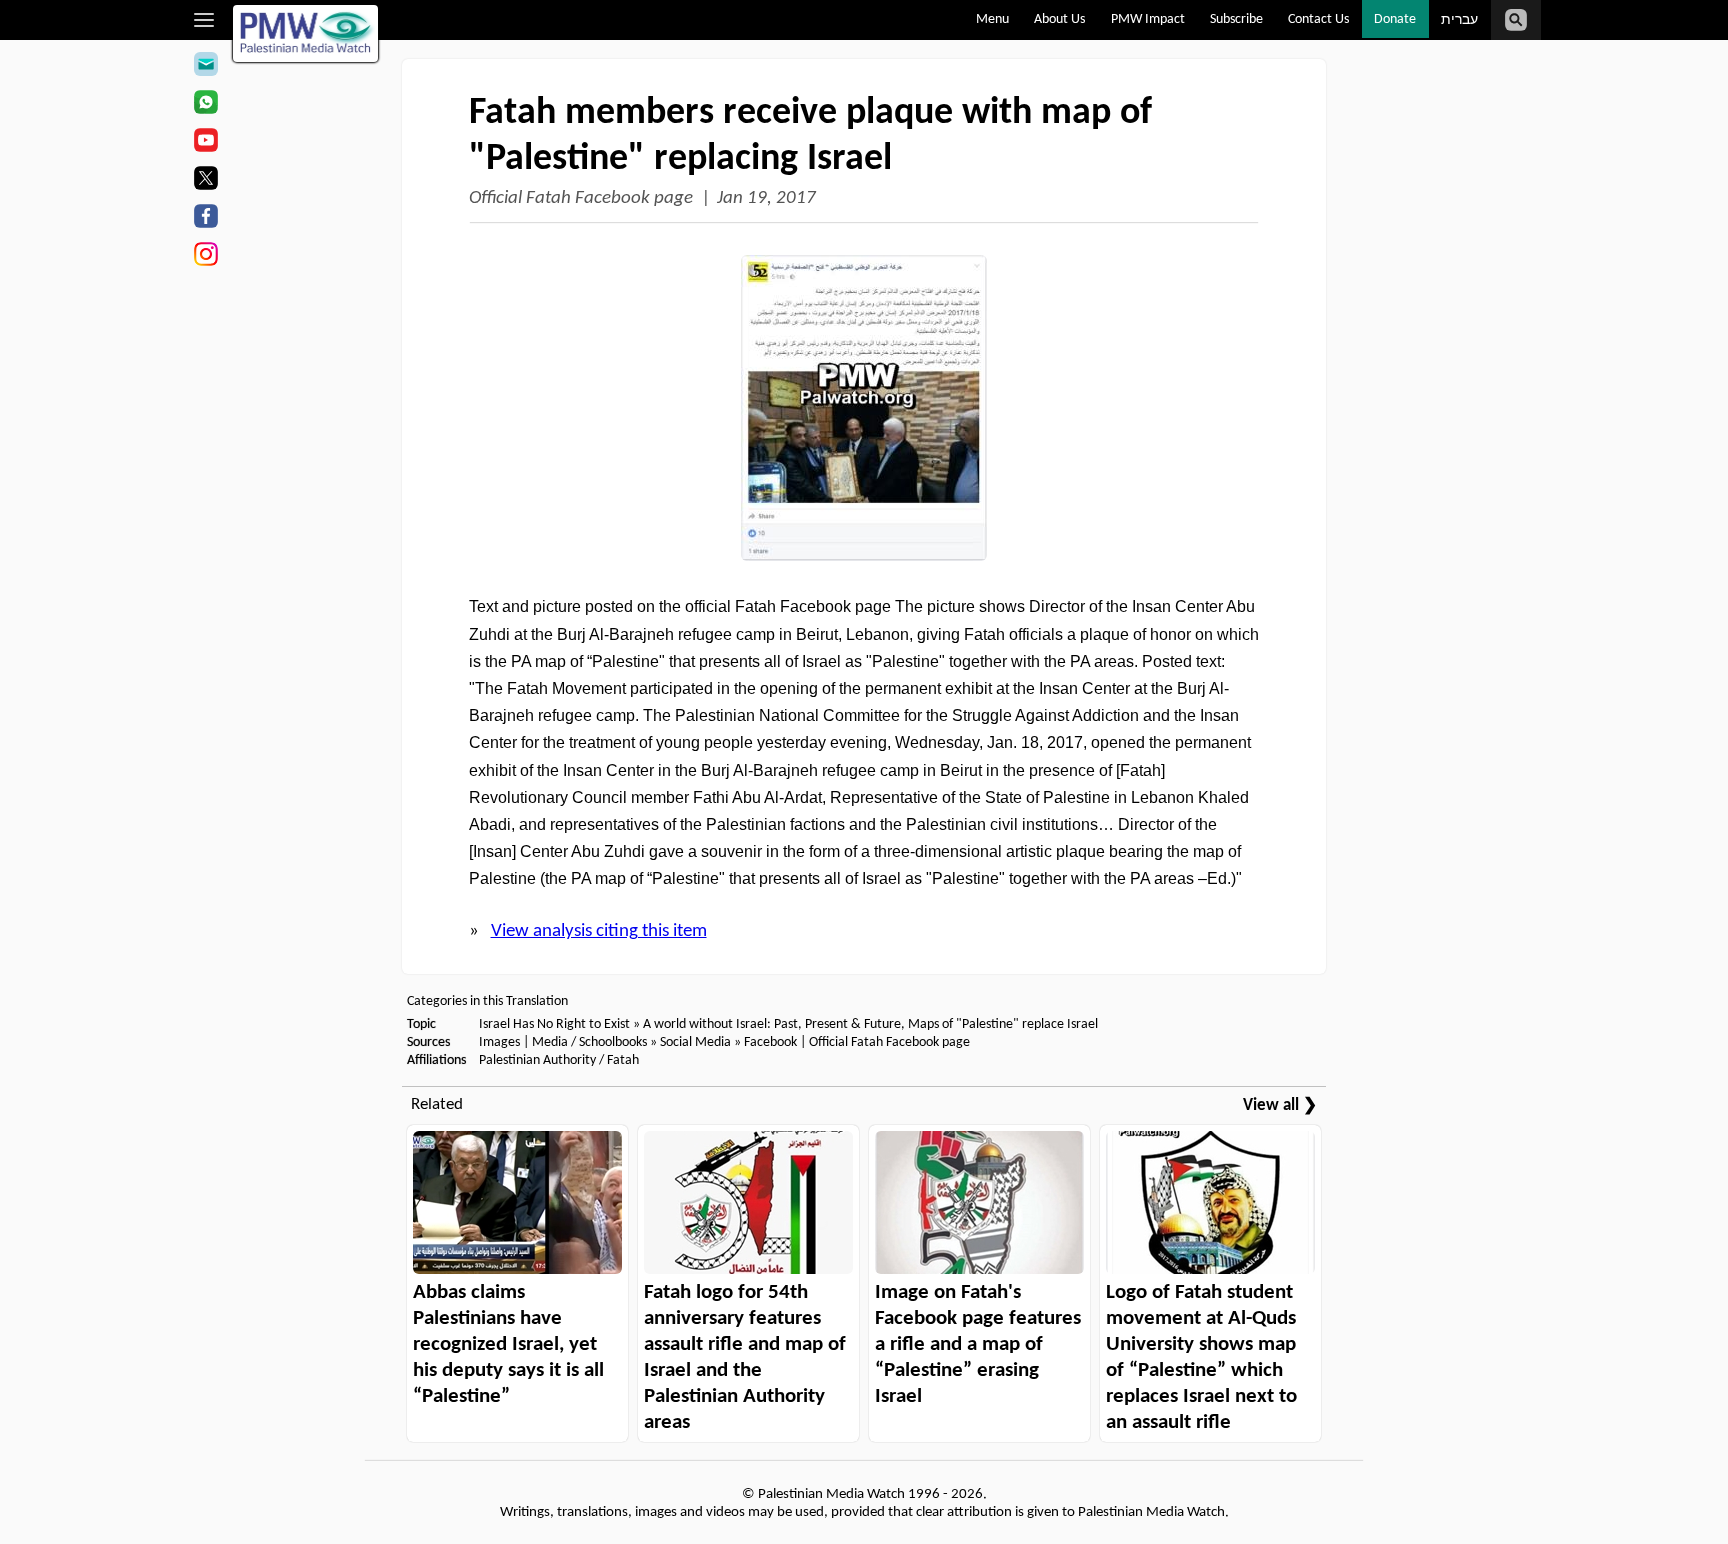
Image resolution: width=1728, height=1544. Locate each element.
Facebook (770, 1042)
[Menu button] (204, 20)
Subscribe (1236, 19)
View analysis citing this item (599, 931)
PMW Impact (1148, 19)
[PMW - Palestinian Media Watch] (306, 33)
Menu (992, 19)
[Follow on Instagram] (205, 257)
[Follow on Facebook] (205, 219)
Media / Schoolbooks (589, 1042)
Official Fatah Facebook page (581, 198)
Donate (1395, 19)
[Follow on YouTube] (205, 143)
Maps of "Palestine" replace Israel (1003, 1024)
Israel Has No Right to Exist (554, 1024)
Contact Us (1318, 19)
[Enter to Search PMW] (1516, 20)
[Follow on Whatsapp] (205, 105)
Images (499, 1042)
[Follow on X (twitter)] (205, 181)
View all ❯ (1280, 1105)
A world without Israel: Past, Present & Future (772, 1024)
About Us (1059, 19)
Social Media (695, 1042)
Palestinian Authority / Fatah (559, 1060)
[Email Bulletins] (205, 67)
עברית (1459, 20)
